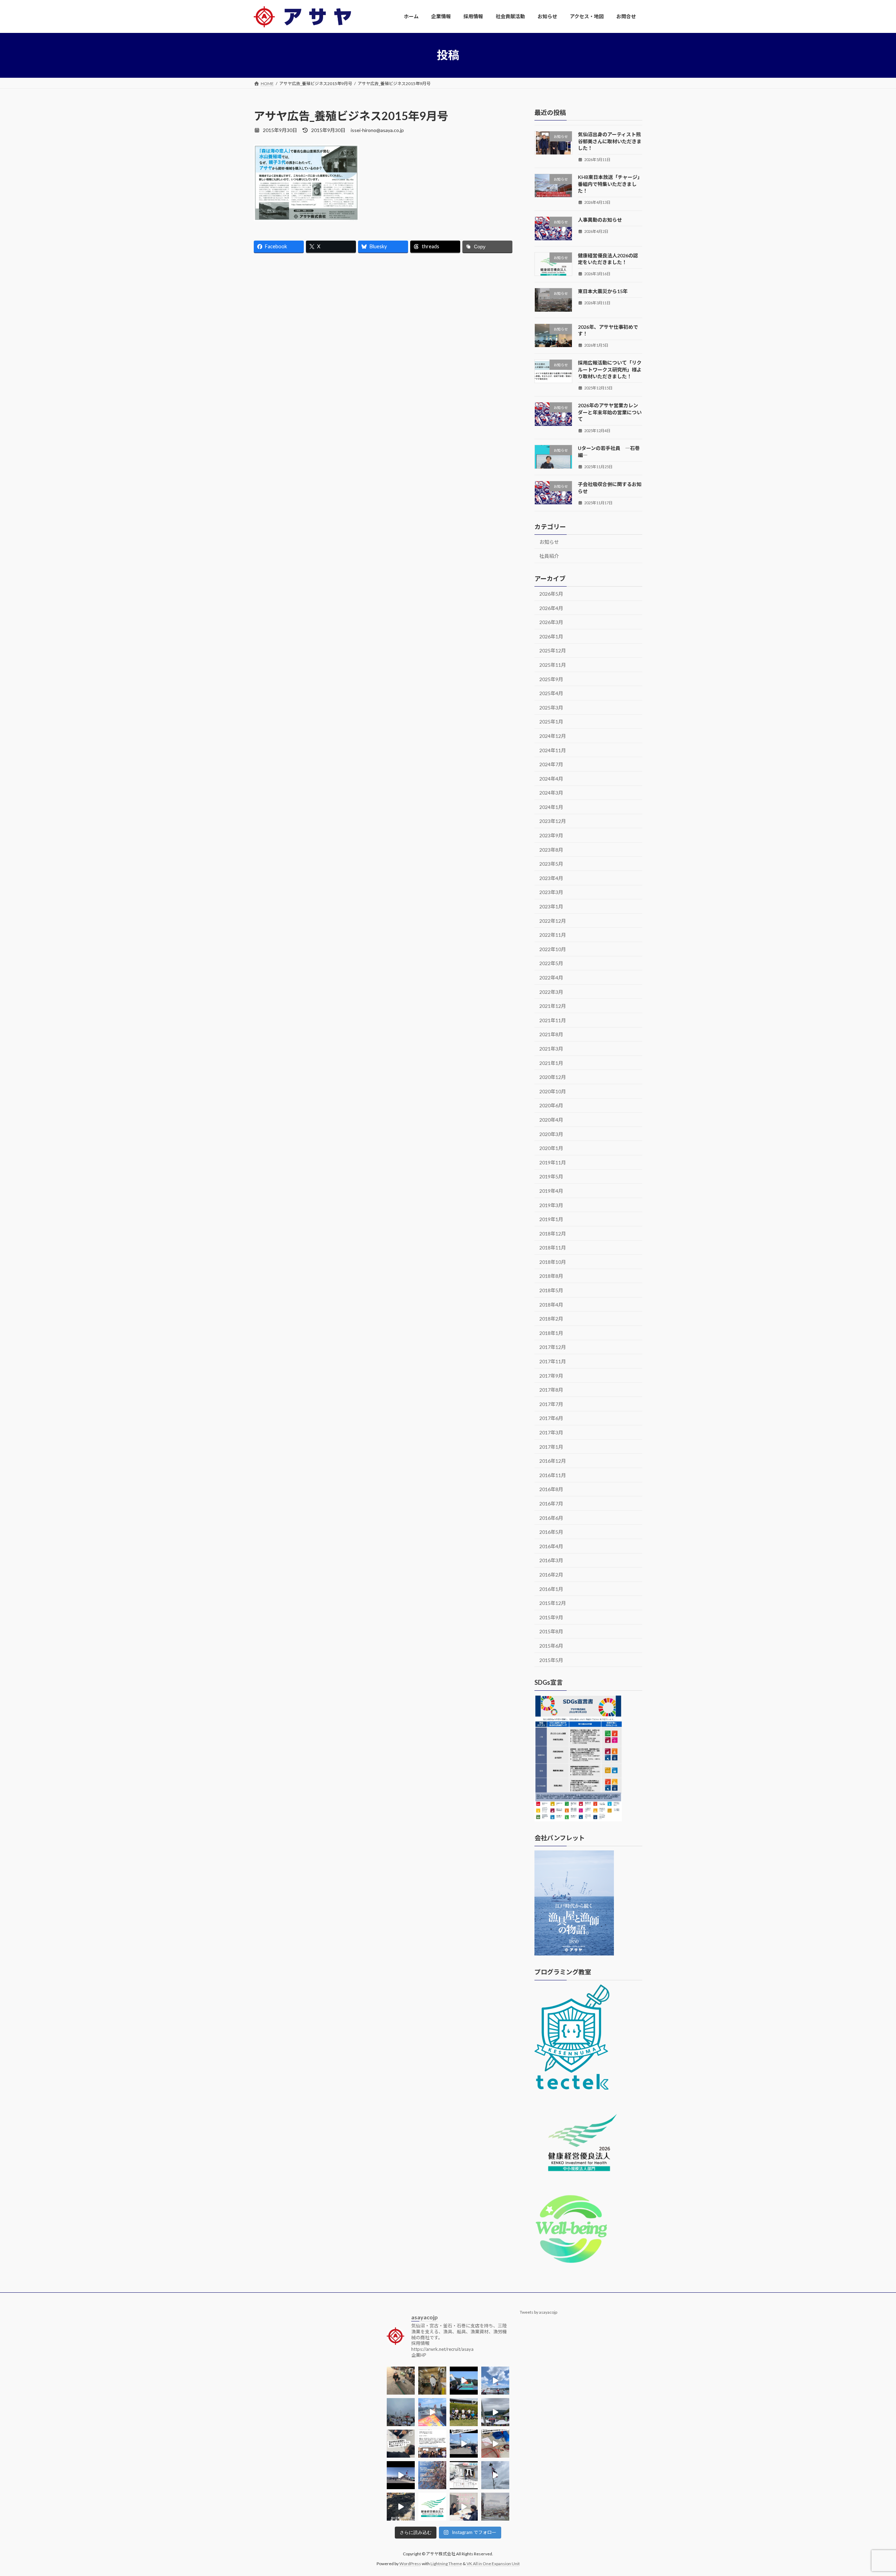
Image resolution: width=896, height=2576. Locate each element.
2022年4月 (551, 978)
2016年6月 (551, 1518)
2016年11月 (553, 1475)
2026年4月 (551, 608)
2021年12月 (553, 1006)
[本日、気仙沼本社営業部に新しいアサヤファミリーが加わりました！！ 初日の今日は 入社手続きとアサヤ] (401, 2444)
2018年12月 (553, 1233)
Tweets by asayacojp (538, 2312)
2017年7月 (551, 1404)
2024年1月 (551, 807)
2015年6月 (551, 1646)
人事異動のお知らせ (600, 220)
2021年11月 (553, 1020)
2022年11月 (553, 935)
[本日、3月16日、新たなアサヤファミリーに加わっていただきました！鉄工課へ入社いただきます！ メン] (464, 2507)
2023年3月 (551, 892)
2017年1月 (551, 1446)
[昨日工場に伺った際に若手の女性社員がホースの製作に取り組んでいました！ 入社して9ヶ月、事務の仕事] (401, 2381)
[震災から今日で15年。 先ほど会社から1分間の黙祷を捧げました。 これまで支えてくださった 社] (495, 2507)
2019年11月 (553, 1162)
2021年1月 (551, 1063)
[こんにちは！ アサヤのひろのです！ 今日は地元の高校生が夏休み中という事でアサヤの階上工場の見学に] (432, 2381)
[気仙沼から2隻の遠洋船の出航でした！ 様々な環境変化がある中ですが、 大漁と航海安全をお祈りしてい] (464, 2444)
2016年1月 (551, 1589)
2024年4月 (551, 778)
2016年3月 (551, 1560)
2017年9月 (551, 1375)
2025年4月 (551, 693)
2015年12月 (553, 1603)
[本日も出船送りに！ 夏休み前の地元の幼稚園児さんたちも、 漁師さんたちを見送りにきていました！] (401, 2412)
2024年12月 (553, 736)
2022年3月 (551, 992)
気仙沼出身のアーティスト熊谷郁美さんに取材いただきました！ (610, 141)
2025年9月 (551, 679)
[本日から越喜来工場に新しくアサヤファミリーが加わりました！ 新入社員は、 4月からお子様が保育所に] (432, 2475)
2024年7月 (551, 764)
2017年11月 (553, 1361)
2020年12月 (553, 1077)
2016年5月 (551, 1532)
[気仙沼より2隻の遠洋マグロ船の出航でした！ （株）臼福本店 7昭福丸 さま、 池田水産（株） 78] (495, 2475)
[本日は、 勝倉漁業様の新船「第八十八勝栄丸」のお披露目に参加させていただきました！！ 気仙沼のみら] (401, 2475)
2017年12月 (553, 1347)
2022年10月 (553, 949)
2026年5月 (551, 594)
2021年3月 (551, 1049)
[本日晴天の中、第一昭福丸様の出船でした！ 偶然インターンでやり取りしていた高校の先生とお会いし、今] (495, 2381)
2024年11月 (553, 750)
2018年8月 (551, 1276)
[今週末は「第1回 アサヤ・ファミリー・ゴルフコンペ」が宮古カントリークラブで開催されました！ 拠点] (464, 2412)
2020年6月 (551, 1105)
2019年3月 (551, 1205)
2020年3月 (551, 1134)
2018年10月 (553, 1262)
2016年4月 (551, 1546)
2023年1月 (551, 906)
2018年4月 (551, 1304)
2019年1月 (551, 1219)
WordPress (410, 2564)
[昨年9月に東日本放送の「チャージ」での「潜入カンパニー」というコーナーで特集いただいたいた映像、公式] (464, 2475)
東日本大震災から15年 (603, 291)
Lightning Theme (446, 2564)
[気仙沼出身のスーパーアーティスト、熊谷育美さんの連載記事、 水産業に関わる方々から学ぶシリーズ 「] (432, 2444)
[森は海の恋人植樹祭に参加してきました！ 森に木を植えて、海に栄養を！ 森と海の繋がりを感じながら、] (495, 2412)
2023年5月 (551, 864)
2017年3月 (551, 1432)
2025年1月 (551, 722)
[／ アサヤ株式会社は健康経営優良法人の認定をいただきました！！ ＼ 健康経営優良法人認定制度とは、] (432, 2507)
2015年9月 (551, 1617)
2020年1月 (551, 1148)
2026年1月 (551, 636)
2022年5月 (551, 963)
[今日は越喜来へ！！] (401, 2507)
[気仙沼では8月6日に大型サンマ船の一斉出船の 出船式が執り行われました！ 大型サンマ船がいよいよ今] (464, 2381)
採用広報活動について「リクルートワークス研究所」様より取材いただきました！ (610, 369)
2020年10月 (553, 1091)
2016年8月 (551, 1489)
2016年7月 (551, 1504)
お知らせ (549, 542)
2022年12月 (553, 920)
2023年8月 (551, 849)
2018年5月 (551, 1290)
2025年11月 (553, 665)
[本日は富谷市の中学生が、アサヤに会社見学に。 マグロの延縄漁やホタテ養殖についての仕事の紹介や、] (495, 2444)
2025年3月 (551, 707)
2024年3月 (551, 793)
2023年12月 (553, 821)
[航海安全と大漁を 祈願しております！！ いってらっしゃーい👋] (432, 2412)
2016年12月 (553, 1461)
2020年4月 (551, 1120)
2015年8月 (551, 1631)
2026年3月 (551, 622)
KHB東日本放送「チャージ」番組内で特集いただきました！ (610, 184)
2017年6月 (551, 1418)
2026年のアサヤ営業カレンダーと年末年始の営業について (610, 412)
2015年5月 (551, 1660)
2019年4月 (551, 1191)
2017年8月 (551, 1390)
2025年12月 (553, 650)
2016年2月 (551, 1575)
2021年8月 (551, 1034)
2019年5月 (551, 1176)
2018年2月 (551, 1319)
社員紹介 (549, 556)
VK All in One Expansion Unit (493, 2564)
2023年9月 (551, 835)
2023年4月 (551, 878)
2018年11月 (553, 1248)
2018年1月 (551, 1333)
